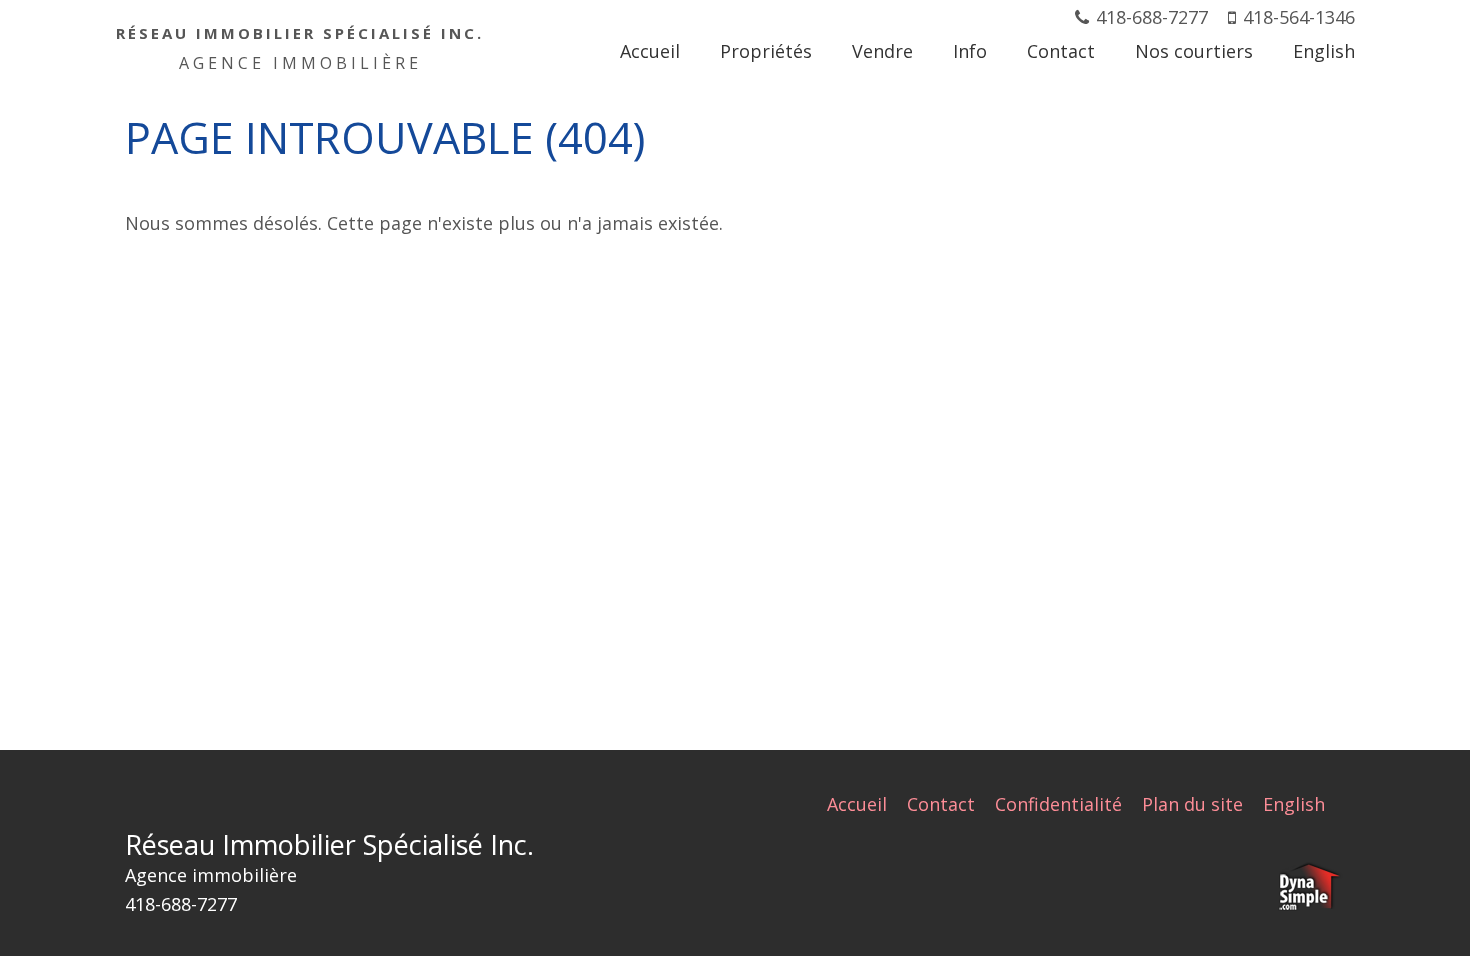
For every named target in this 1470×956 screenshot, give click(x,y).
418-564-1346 (1299, 17)
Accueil (857, 804)
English (1294, 804)
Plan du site (1192, 804)
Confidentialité (1058, 804)
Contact (941, 804)
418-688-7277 (1152, 17)
